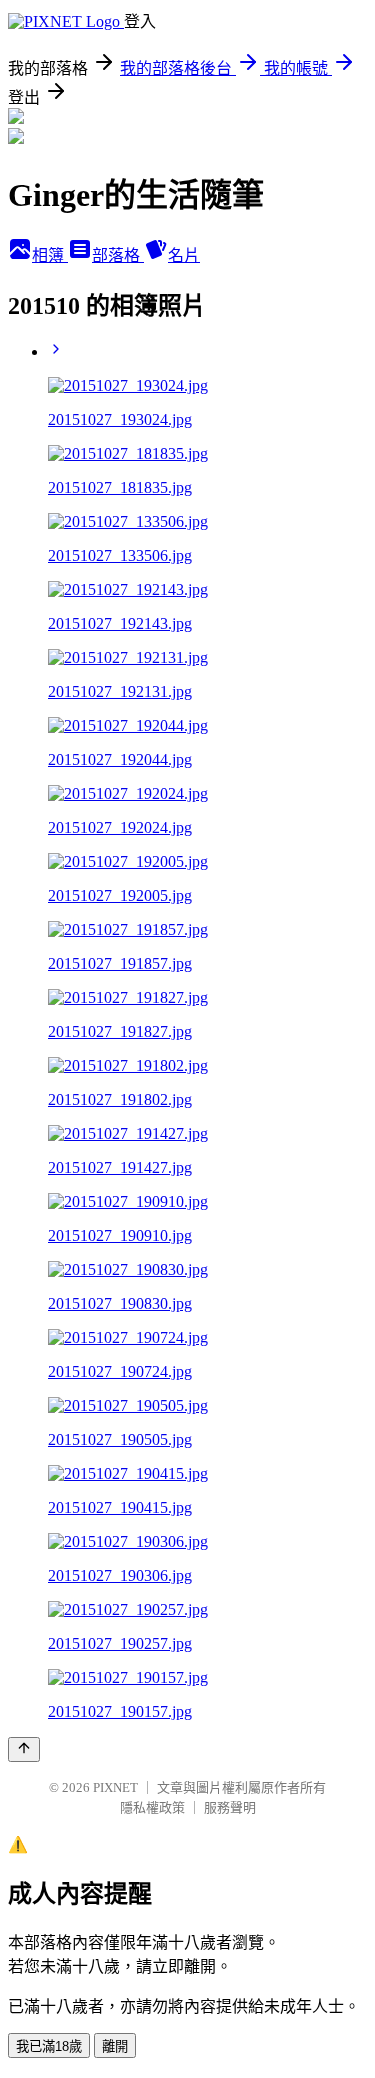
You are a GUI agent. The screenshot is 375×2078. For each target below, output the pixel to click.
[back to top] (24, 1749)
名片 (184, 255)
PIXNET (115, 1787)
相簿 (50, 255)
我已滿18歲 (49, 2046)
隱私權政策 (152, 1807)
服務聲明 (230, 1807)
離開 (115, 2046)
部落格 (118, 255)
